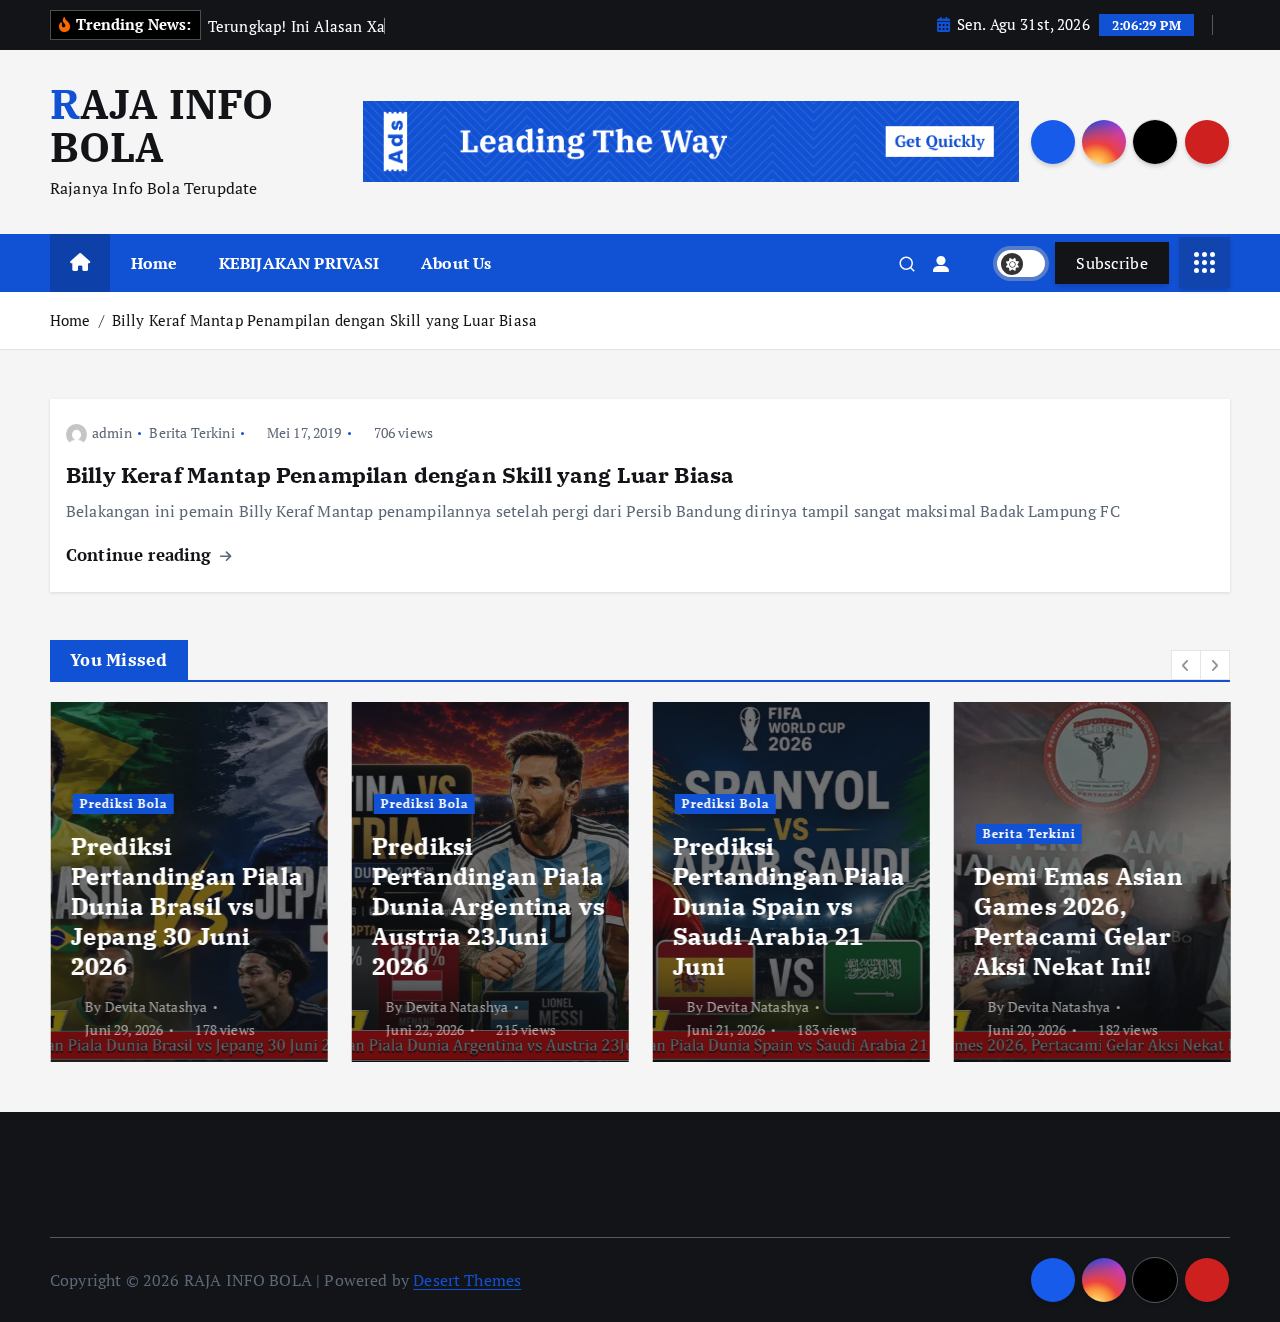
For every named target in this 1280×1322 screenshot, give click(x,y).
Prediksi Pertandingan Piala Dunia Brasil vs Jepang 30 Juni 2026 (186, 906)
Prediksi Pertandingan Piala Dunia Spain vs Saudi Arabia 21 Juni (788, 906)
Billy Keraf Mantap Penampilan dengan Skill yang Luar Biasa (324, 320)
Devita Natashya (155, 1006)
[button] (1186, 665)
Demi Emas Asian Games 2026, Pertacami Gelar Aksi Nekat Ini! (1077, 921)
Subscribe (1112, 263)
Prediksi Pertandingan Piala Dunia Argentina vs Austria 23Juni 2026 (487, 906)
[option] (188, 882)
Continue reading (141, 554)
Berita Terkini (191, 432)
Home (154, 263)
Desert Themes (467, 1280)
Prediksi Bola (123, 803)
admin (112, 432)
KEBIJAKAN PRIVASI (299, 263)
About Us (456, 263)
